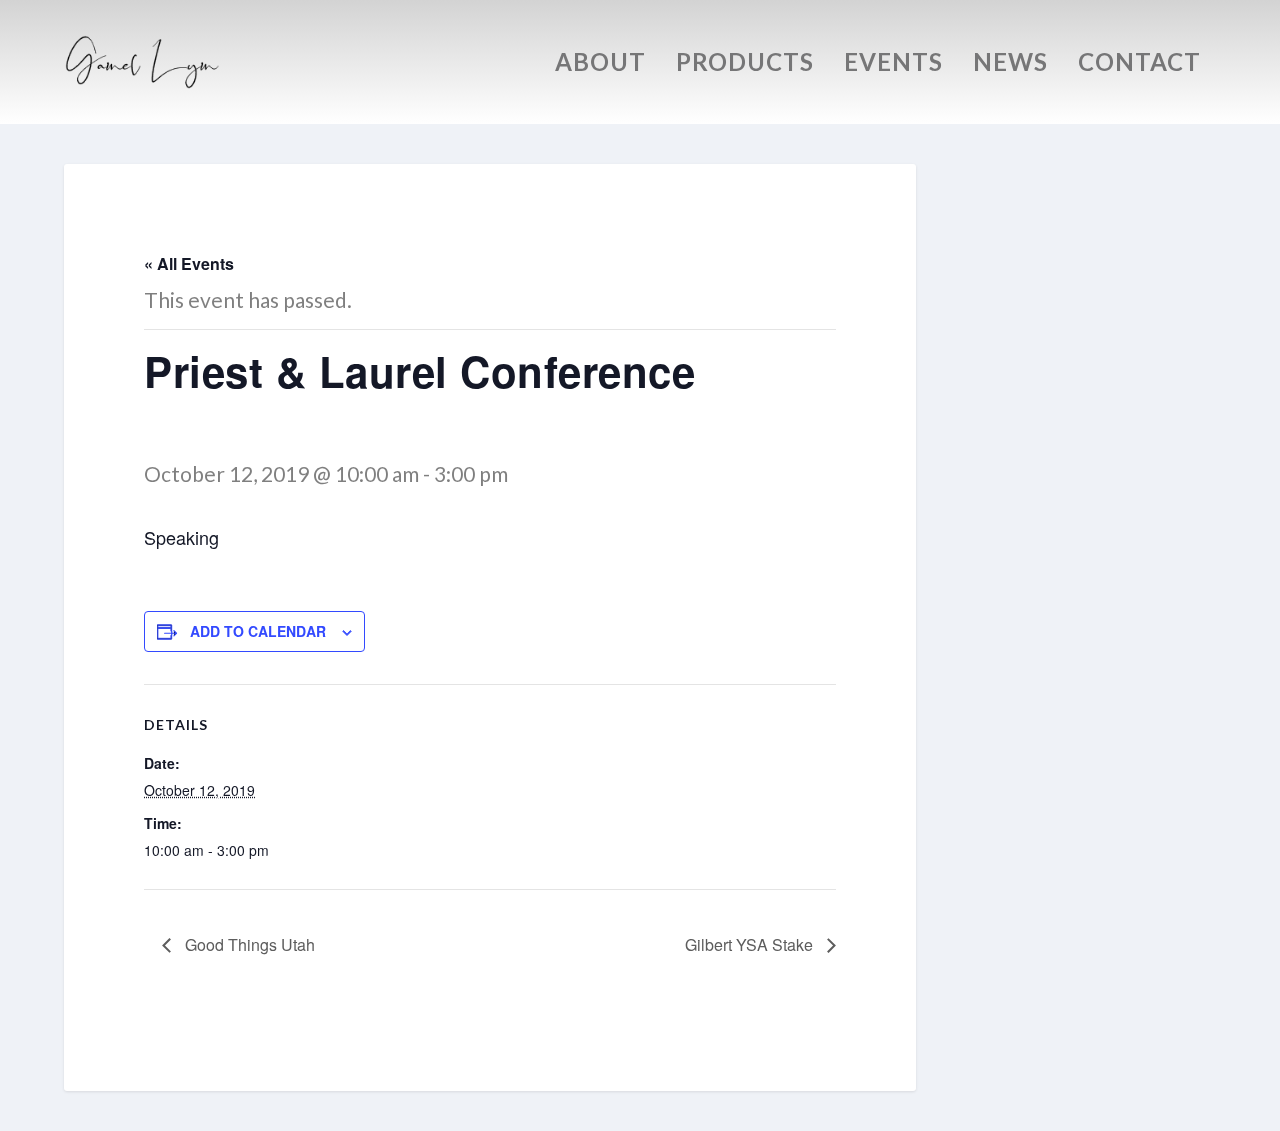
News (1010, 65)
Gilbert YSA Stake (751, 944)
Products (745, 65)
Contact (1139, 65)
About (600, 65)
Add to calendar (258, 631)
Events (893, 65)
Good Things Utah (248, 944)
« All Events (189, 263)
